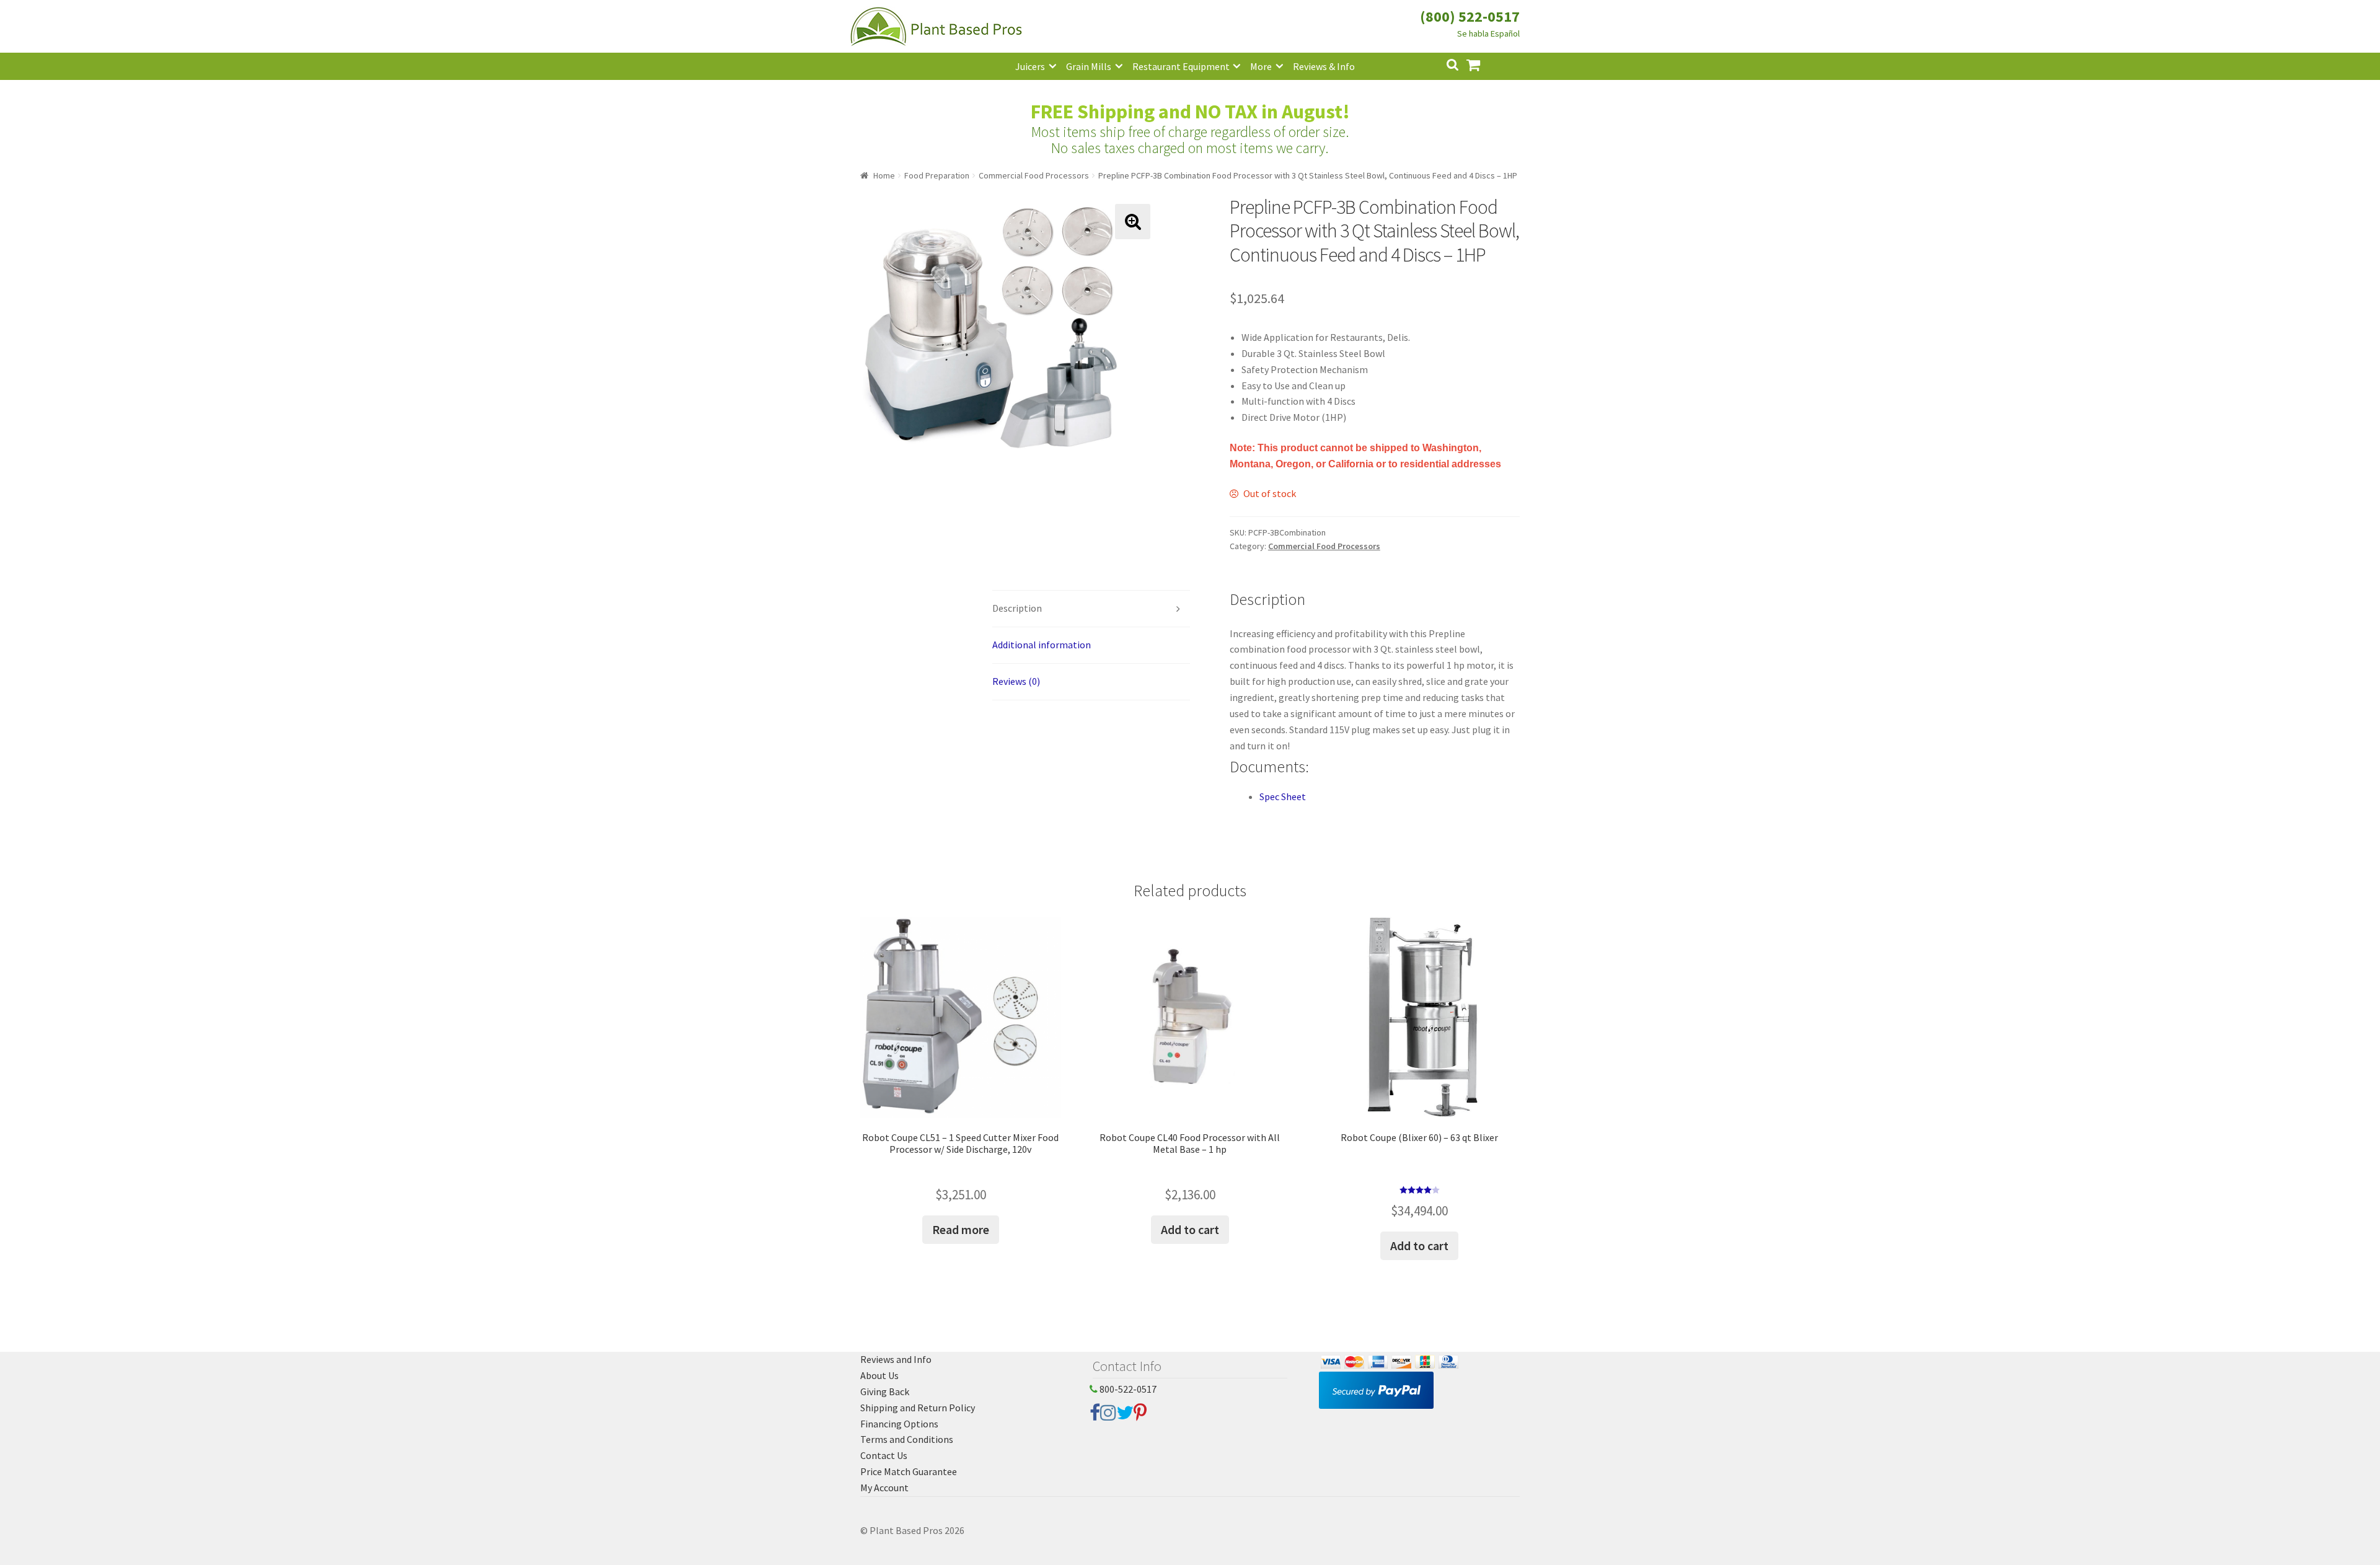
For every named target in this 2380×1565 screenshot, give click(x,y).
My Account (884, 1488)
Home (884, 175)
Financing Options (899, 1424)
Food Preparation (937, 175)
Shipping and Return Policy (918, 1408)
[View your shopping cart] (1483, 64)
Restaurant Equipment (1181, 66)
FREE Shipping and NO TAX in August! (1190, 112)
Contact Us (884, 1455)
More (1261, 66)
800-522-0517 (1127, 1389)
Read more (961, 1229)
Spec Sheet (1283, 796)
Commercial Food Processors (1034, 175)
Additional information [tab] (1042, 645)
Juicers (1030, 66)
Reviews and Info (896, 1359)
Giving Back (885, 1391)
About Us (879, 1375)
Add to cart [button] (1190, 1229)
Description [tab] (1017, 608)
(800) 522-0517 (1470, 16)
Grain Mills (1089, 66)
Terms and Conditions (907, 1439)
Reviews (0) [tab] (1016, 681)
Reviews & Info (1324, 66)
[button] (1133, 222)
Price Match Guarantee (909, 1471)
